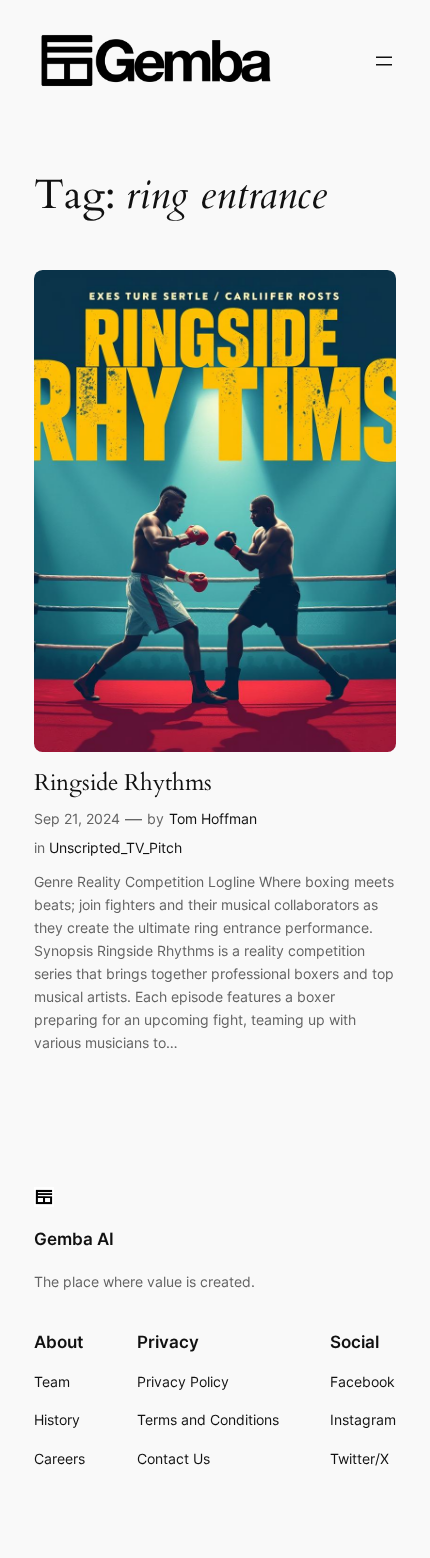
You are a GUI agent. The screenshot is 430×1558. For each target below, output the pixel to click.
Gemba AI (74, 1239)
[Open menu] (384, 61)
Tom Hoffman (213, 818)
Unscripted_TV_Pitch (115, 847)
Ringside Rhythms (123, 783)
